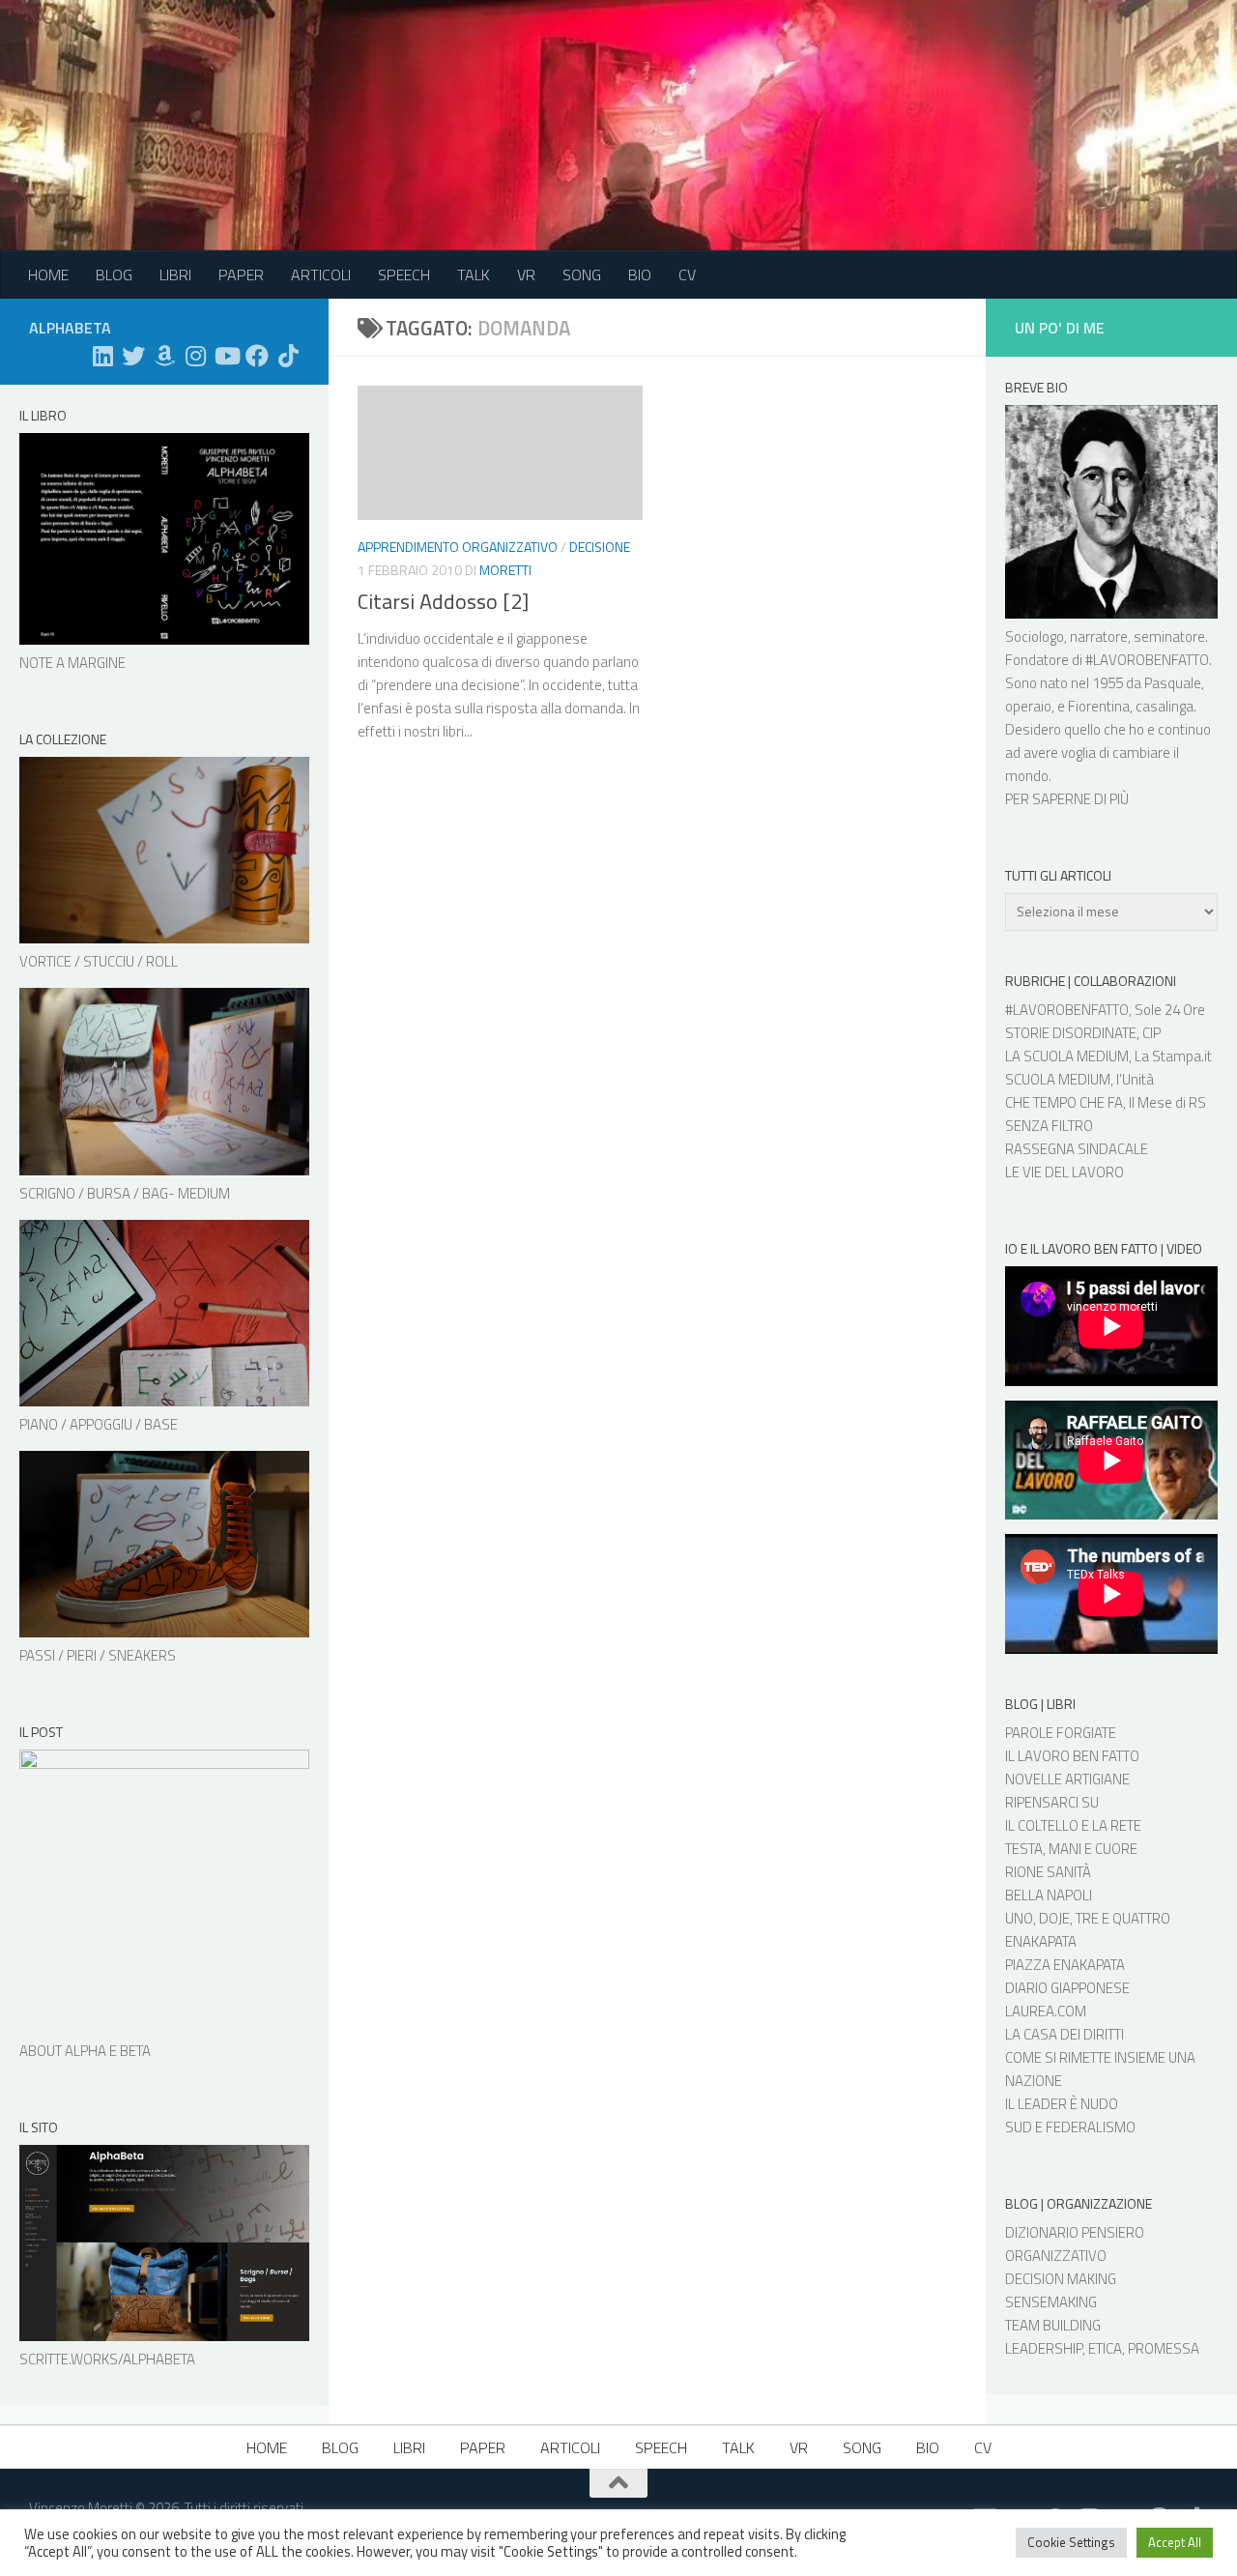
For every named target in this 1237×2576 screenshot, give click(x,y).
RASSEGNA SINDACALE (1077, 1149)
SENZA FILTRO (1049, 1126)
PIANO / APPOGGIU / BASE (99, 1424)
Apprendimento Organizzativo (458, 547)
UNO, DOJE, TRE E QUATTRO (1088, 1918)
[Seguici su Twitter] (133, 356)
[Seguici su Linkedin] (102, 356)
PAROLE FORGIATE (1061, 1733)
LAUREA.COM (1046, 2011)
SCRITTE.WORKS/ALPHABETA (107, 2359)
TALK (474, 275)
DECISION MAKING (1061, 2279)
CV (687, 275)
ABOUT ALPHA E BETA (85, 2051)
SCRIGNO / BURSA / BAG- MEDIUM (125, 1193)
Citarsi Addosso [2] (443, 601)
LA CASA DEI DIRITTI (1064, 2034)
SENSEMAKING (1051, 2302)
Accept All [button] (1175, 2542)
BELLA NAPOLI (1049, 1895)
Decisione (600, 547)
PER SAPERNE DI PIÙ (1067, 799)
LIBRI (175, 275)
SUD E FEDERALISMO (1070, 2127)
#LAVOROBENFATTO (1147, 660)
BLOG (114, 275)
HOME (48, 275)
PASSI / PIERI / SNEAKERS (98, 1655)
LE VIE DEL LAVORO (1064, 1172)
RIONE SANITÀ (1048, 1872)
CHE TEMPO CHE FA (1064, 1102)
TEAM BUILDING (1053, 2325)
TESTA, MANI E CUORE (1071, 1849)
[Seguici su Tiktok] (288, 356)
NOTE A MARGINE (72, 663)
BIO (640, 275)
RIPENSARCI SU (1052, 1802)
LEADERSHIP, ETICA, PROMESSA (1102, 2348)
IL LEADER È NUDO (1062, 2104)
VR (526, 275)
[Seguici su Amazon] (164, 356)
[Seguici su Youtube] (226, 356)
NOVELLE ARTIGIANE (1067, 1779)
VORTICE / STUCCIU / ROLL (99, 961)
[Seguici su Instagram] (195, 356)
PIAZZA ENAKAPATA (1065, 1965)
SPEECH (404, 275)
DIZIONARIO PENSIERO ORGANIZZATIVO (1075, 2244)
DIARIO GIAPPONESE (1067, 1988)
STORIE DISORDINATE (1071, 1033)
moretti (505, 570)
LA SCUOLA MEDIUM (1067, 1056)
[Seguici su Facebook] (257, 356)
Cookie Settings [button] (1071, 2542)
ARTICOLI (321, 275)
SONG (582, 275)
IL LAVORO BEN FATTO (1072, 1756)
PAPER (241, 275)
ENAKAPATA (1041, 1941)
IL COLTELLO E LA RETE (1073, 1825)
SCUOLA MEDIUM (1058, 1079)
